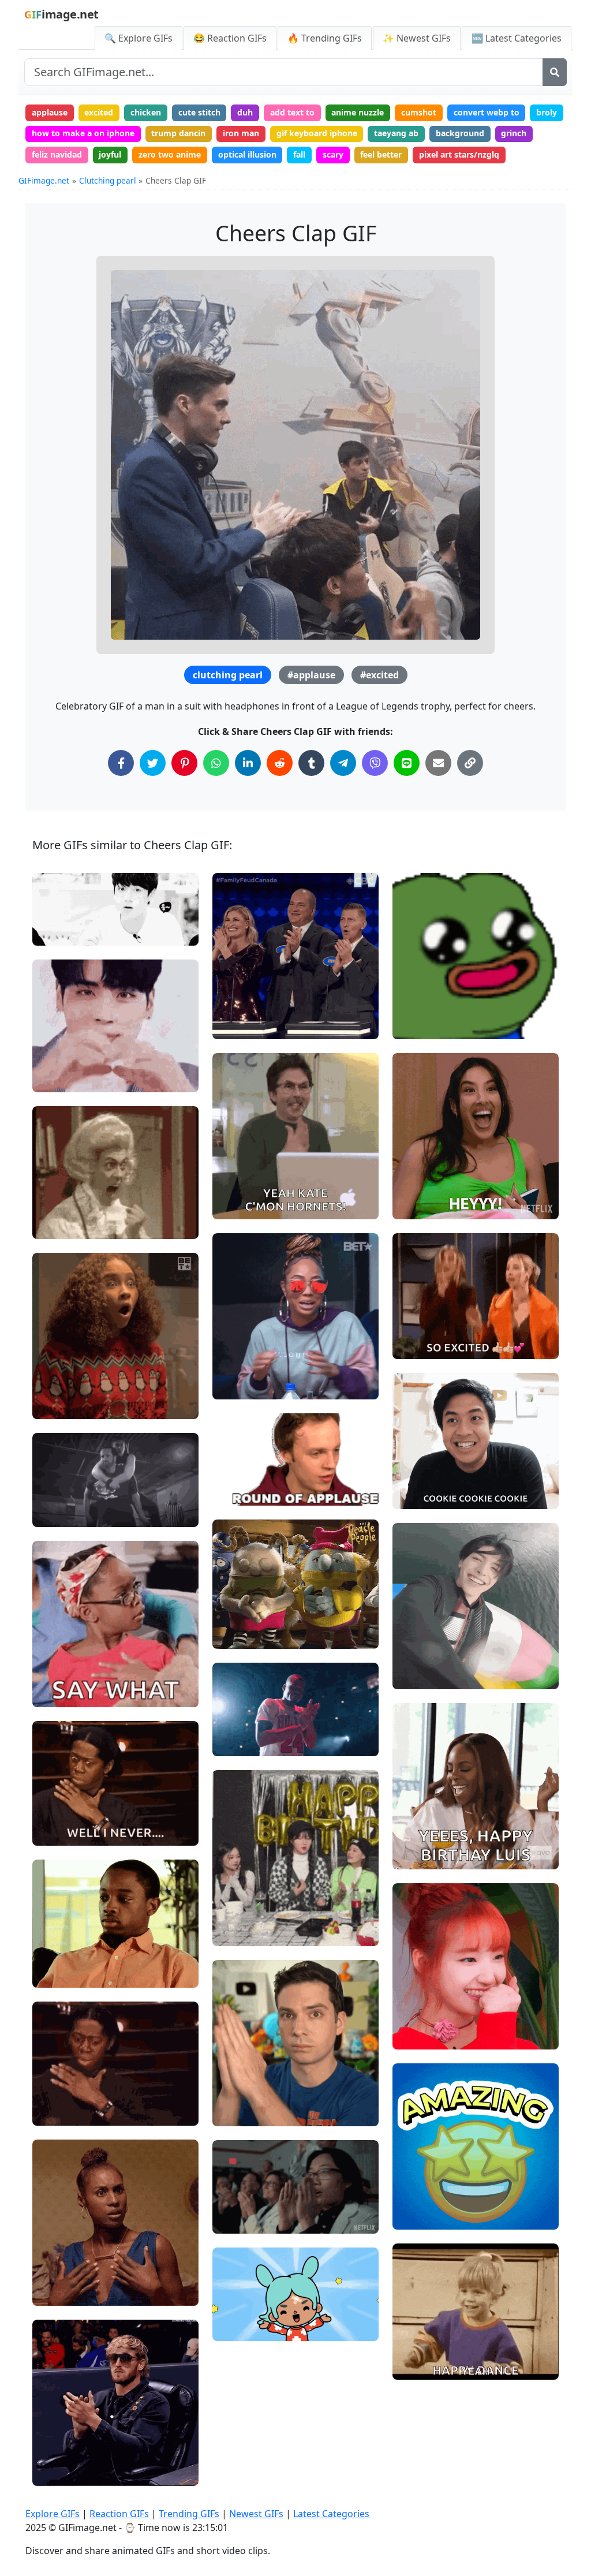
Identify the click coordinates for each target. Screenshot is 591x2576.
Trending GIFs (189, 2514)
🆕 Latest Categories (517, 38)
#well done (244, 1366)
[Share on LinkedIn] (248, 763)
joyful (110, 154)
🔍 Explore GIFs (139, 38)
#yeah (414, 2327)
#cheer (236, 2112)
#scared (58, 1955)
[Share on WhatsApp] (216, 763)
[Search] (555, 72)
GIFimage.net (44, 180)
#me (51, 2254)
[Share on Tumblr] (311, 763)
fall (299, 154)
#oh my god (65, 1386)
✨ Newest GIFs (417, 38)
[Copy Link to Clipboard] (470, 763)
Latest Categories (331, 2514)
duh (245, 112)
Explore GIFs (53, 2514)
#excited (379, 675)
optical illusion (247, 154)
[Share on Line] (407, 763)
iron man (241, 133)
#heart (55, 1059)
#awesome (244, 1026)
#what (55, 893)
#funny (236, 1635)
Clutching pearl (108, 180)
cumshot (419, 112)
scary (333, 154)
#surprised (243, 1932)
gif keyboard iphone (317, 133)
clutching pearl (228, 675)
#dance (417, 2366)
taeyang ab (396, 133)
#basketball (245, 1742)
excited (99, 112)
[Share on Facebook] (121, 763)
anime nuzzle (358, 112)
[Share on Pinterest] (184, 763)
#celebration (247, 2308)
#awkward (62, 1832)
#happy (237, 1186)
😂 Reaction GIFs (230, 38)
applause (50, 112)
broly (547, 112)
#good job (242, 987)
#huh (52, 2273)
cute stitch (199, 112)
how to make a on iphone (83, 133)
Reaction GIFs (119, 2514)
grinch (514, 133)
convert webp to (487, 112)
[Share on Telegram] (343, 763)
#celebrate (243, 2220)
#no (50, 1974)
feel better (381, 154)
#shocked (61, 912)
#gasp (54, 1405)
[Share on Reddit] (280, 763)
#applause (311, 675)
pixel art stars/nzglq (459, 154)
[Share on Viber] (375, 763)
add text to (292, 112)
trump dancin (178, 133)
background (460, 133)
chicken (146, 112)
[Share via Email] (438, 763)
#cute (53, 1079)
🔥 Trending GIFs (325, 38)
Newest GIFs (256, 2514)
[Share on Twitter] (153, 763)
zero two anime (170, 154)
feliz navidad (57, 154)
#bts (51, 932)
